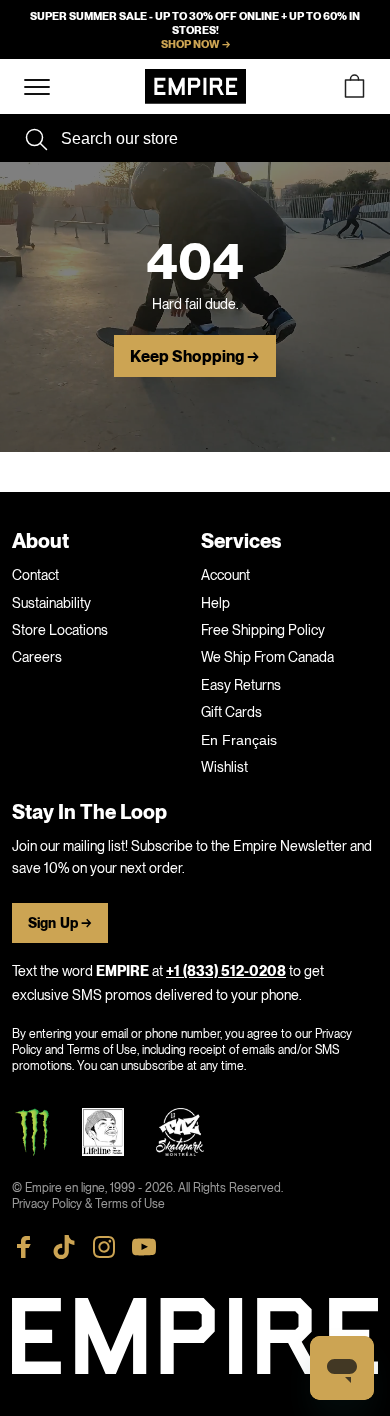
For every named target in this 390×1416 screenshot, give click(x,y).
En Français (239, 740)
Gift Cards (231, 712)
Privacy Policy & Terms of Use (88, 1204)
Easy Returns (241, 685)
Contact (35, 575)
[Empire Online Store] (195, 86)
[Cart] (354, 86)
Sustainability (51, 603)
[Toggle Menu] (37, 87)
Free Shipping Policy (263, 630)
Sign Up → (60, 923)
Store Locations (60, 630)
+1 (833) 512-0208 (226, 971)
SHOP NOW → (195, 44)
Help (215, 603)
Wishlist (224, 767)
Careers (37, 657)
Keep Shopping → (194, 357)
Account (225, 575)
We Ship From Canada (267, 657)
